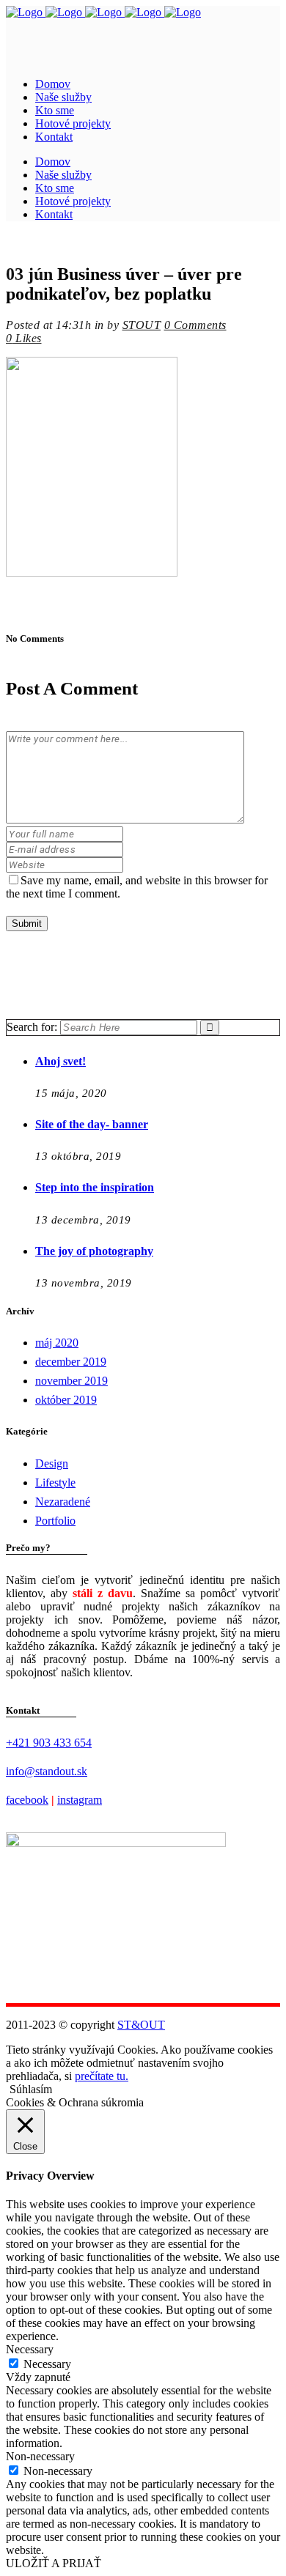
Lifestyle (55, 1483)
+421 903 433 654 (49, 1743)
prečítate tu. (102, 2076)
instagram (80, 1800)
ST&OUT (141, 2025)
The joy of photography (94, 1251)
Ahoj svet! (60, 1061)
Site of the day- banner (92, 1124)
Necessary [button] (30, 2349)
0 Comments (195, 325)
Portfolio (55, 1521)
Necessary (47, 2364)
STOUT (142, 325)
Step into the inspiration (95, 1187)
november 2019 (71, 1381)
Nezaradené (63, 1502)
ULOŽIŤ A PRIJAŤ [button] (54, 2563)
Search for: (32, 1027)
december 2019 (71, 1362)
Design (52, 1463)
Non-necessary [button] (40, 2456)
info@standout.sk (47, 1771)
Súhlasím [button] (31, 2089)
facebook (27, 1800)
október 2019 (66, 1400)
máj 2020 (57, 1343)
